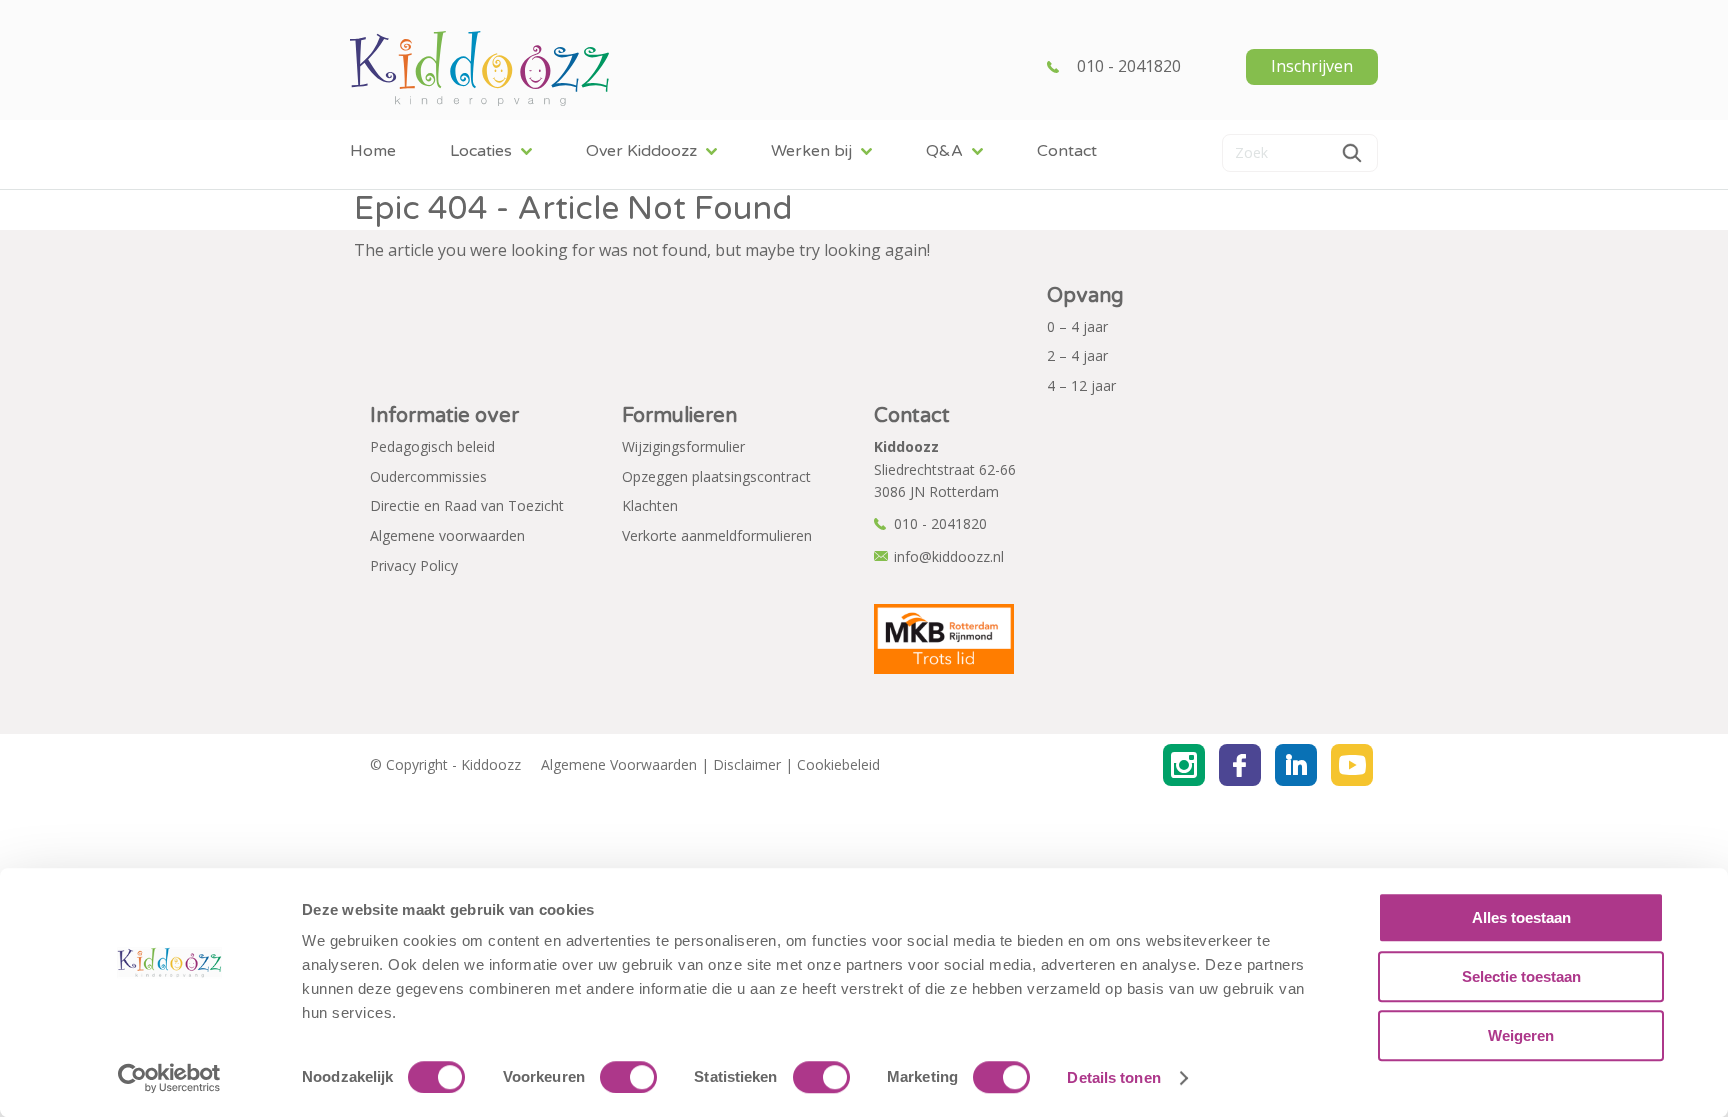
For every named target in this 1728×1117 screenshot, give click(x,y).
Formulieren (679, 416)
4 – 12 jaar (1081, 385)
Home (373, 151)
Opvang (1085, 296)
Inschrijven (1312, 66)
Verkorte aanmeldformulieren (717, 535)
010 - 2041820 (1129, 66)
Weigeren (1521, 1035)
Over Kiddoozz (641, 151)
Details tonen (1113, 1077)
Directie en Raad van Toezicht (467, 505)
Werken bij (811, 151)
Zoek (1352, 153)
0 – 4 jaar (1077, 326)
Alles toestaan (1521, 917)
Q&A (944, 151)
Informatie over (444, 416)
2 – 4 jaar (1077, 355)
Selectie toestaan (1521, 976)
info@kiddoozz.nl (949, 556)
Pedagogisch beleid (432, 446)
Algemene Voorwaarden (619, 764)
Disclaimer (747, 764)
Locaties (481, 151)
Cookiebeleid (838, 764)
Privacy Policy (414, 565)
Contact (1067, 151)
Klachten (650, 505)
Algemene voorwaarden (447, 535)
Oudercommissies (428, 476)
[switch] (628, 1077)
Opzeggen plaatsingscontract (716, 476)
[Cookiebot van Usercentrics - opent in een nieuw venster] (169, 1078)
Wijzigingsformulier (683, 446)
